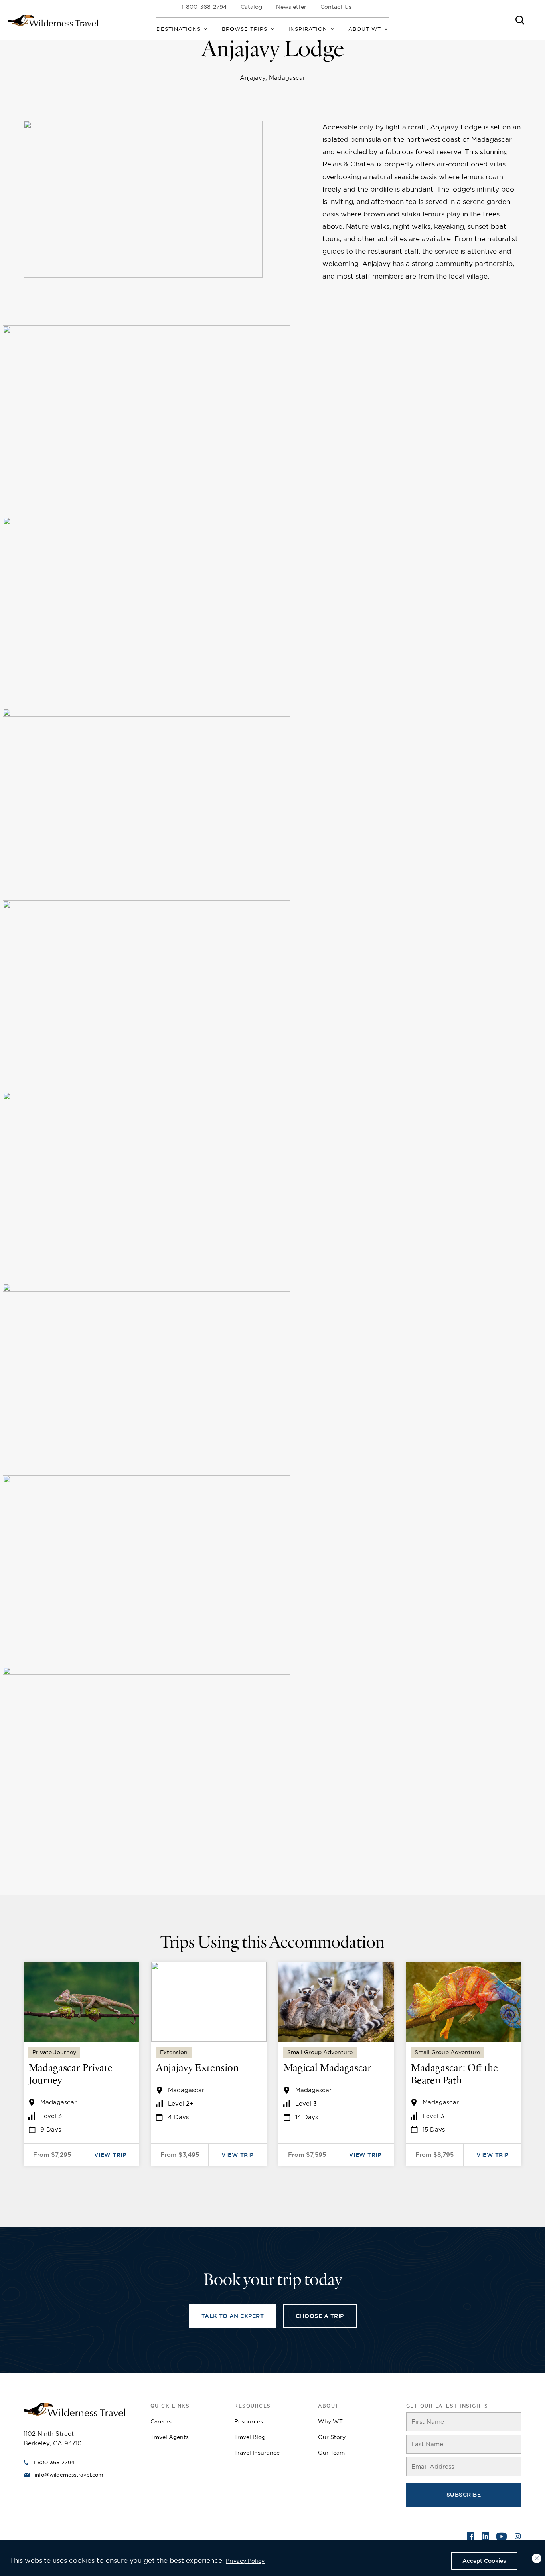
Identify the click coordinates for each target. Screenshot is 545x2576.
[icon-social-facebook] (471, 2537)
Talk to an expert (233, 2316)
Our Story (332, 2437)
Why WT (330, 2421)
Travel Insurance (257, 2453)
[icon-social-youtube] (502, 2537)
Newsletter (291, 7)
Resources (249, 2421)
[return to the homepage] (74, 2409)
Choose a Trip (320, 2316)
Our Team (331, 2453)
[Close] (537, 2558)
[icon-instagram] (518, 2537)
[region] (272, 2558)
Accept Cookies (484, 2561)
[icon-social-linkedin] (485, 2537)
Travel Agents (170, 2437)
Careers (161, 2421)
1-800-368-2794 (204, 7)
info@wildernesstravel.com (69, 2475)
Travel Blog (250, 2437)
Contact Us (336, 7)
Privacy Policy (245, 2561)
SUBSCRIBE (464, 2495)
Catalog (251, 7)
